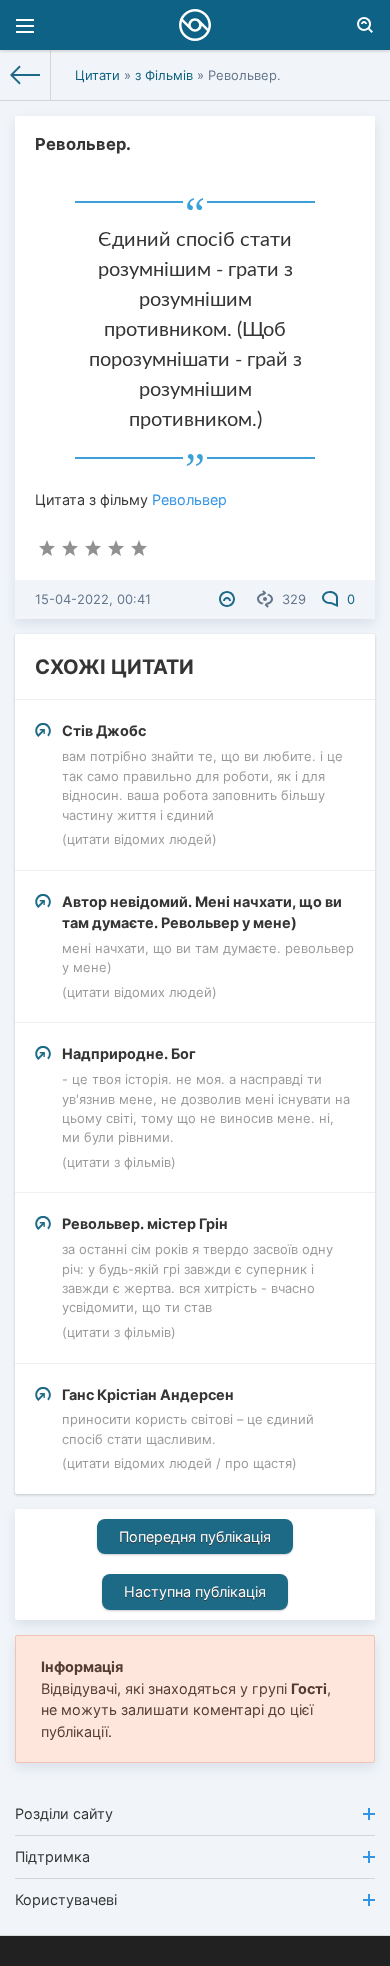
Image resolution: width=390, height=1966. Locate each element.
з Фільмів (164, 75)
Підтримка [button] (52, 1856)
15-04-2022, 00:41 (93, 599)
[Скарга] (229, 599)
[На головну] (25, 75)
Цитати (97, 75)
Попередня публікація (195, 1536)
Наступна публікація (195, 1591)
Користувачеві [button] (66, 1899)
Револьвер (189, 499)
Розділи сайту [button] (64, 1813)
